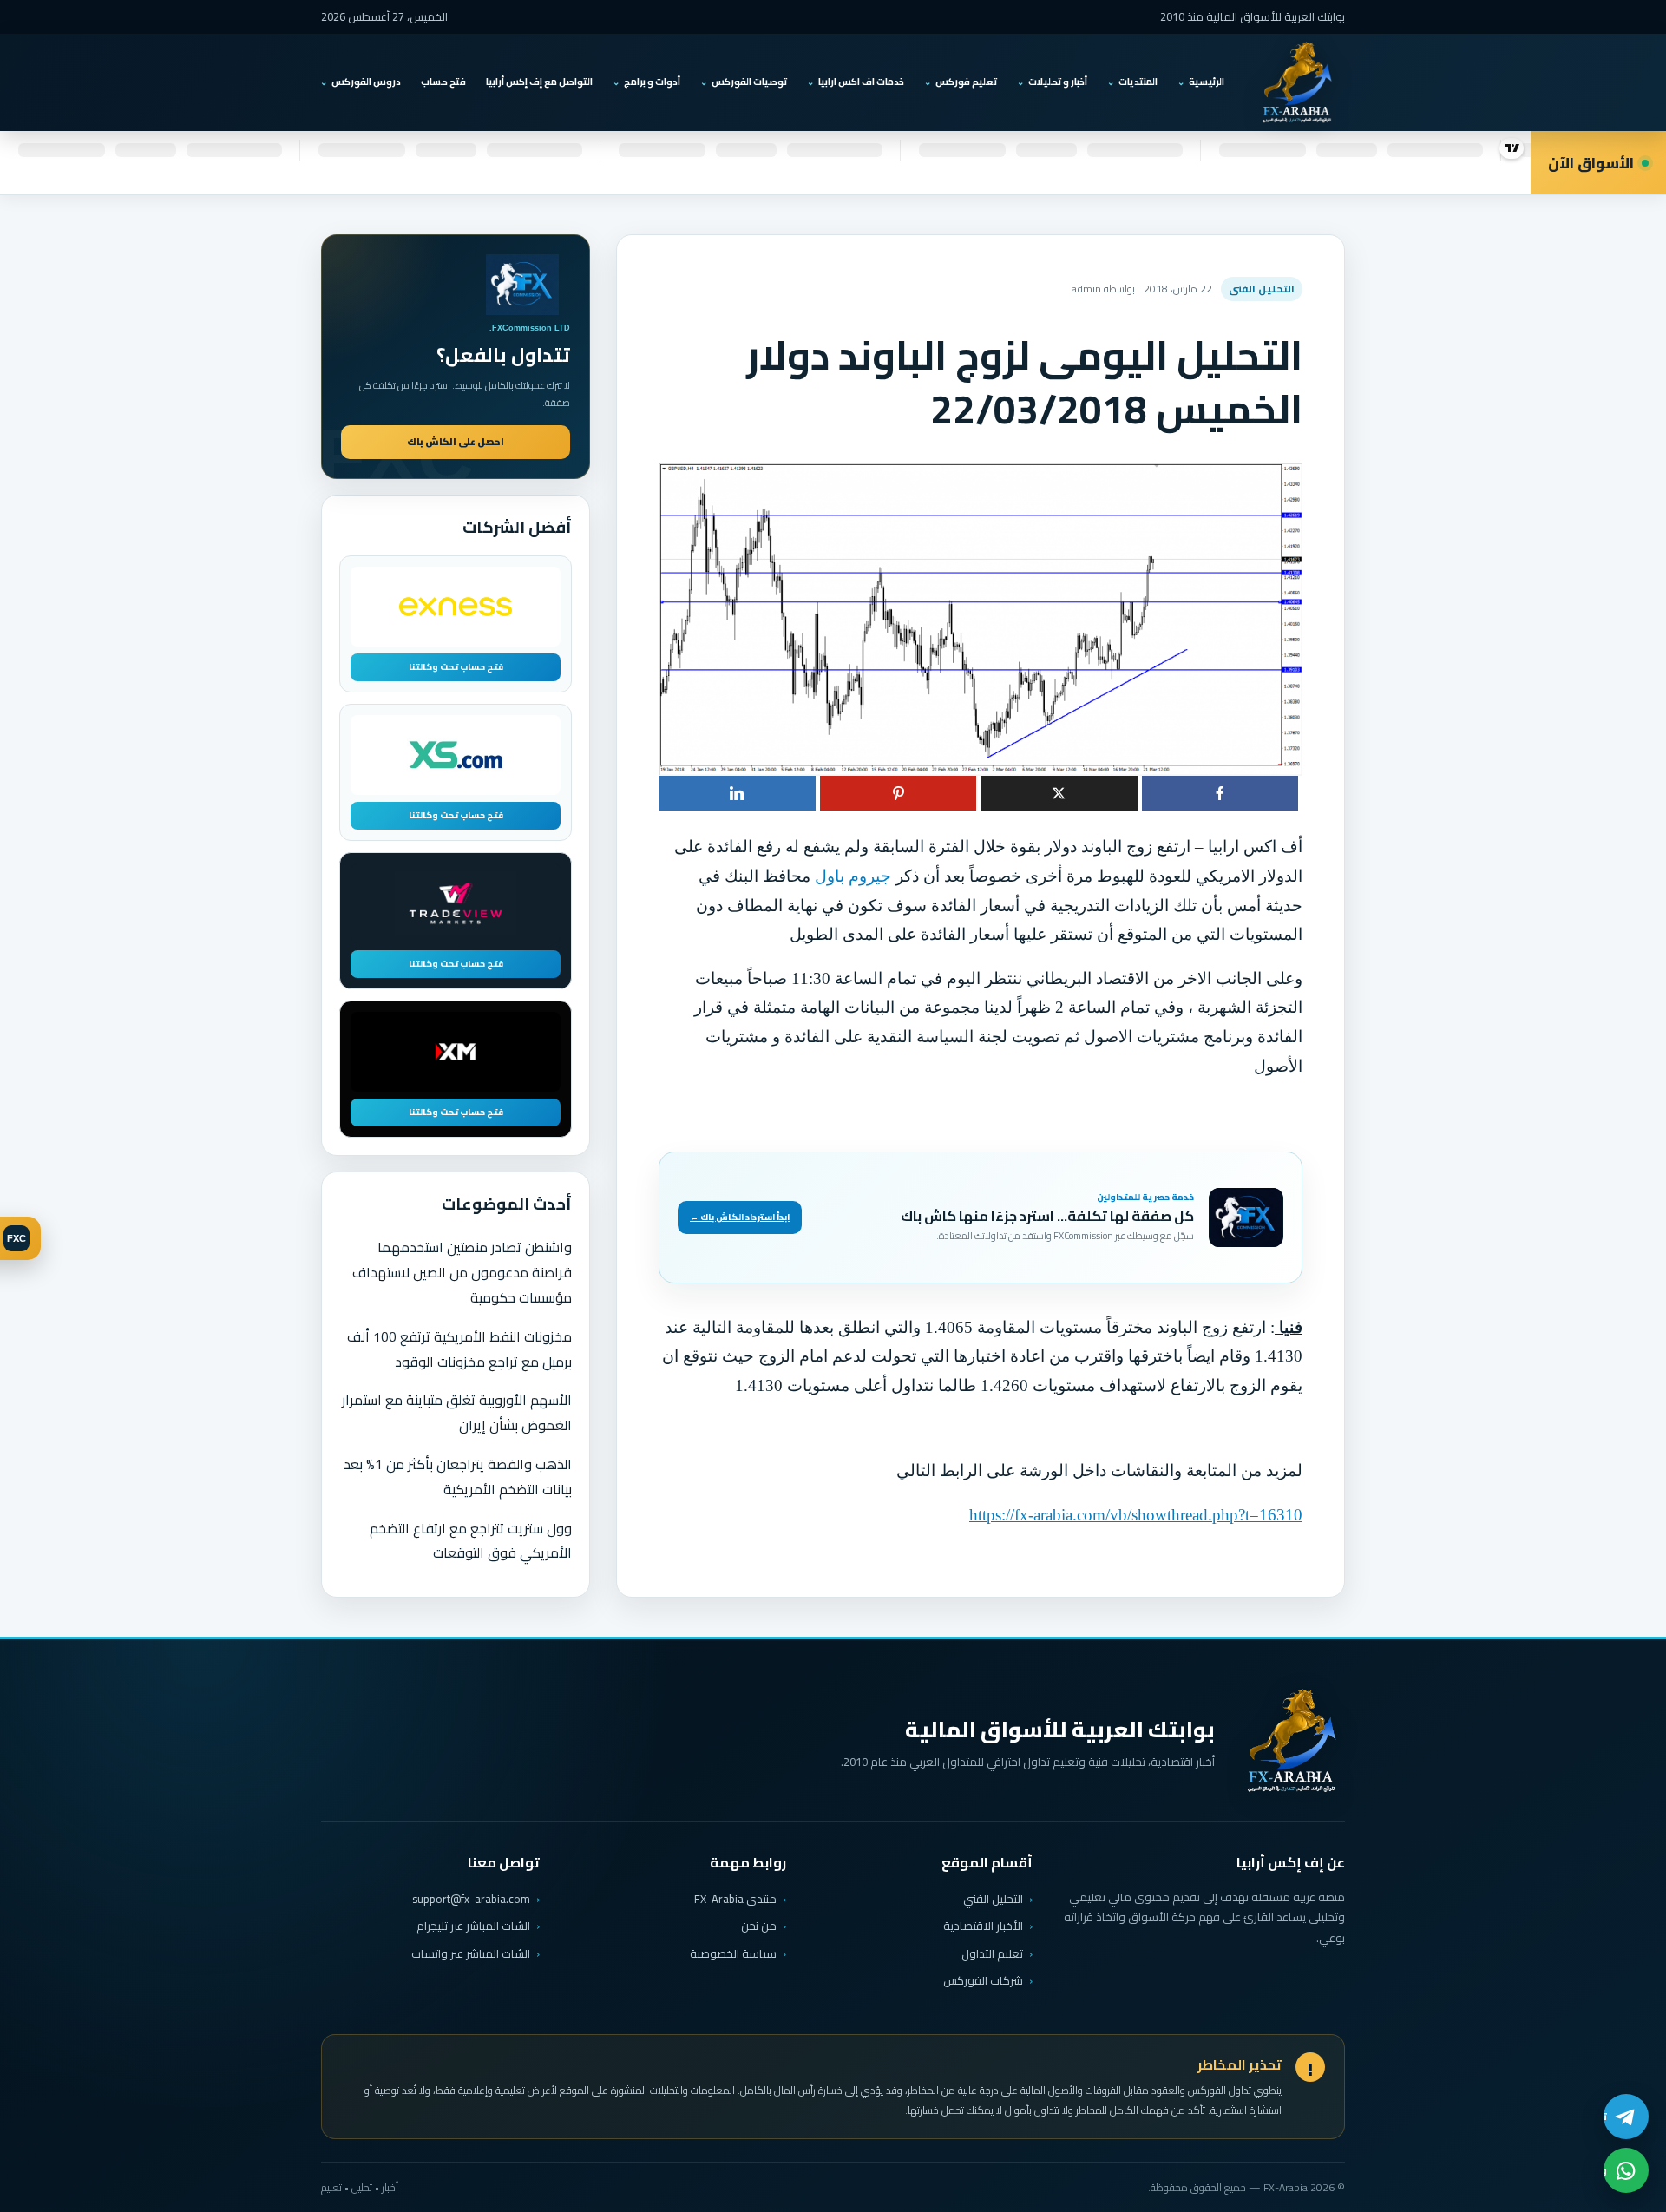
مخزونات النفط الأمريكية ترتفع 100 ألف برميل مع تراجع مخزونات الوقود (459, 1349)
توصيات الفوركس (749, 82)
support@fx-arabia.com (471, 1899)
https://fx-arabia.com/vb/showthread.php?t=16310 (1136, 1515)
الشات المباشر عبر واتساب (471, 1954)
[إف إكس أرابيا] (1296, 82)
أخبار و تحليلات (1058, 82)
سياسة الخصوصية (733, 1953)
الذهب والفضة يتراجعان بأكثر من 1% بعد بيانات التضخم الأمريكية (458, 1477)
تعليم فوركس (966, 82)
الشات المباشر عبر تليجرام (473, 1926)
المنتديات (1138, 82)
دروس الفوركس (366, 82)
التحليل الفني (993, 1899)
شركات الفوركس (983, 1980)
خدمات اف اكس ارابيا (861, 82)
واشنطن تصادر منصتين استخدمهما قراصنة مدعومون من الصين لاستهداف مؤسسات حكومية (462, 1272)
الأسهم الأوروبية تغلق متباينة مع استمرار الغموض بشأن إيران (457, 1412)
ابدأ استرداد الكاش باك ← (740, 1217)
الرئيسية (1207, 82)
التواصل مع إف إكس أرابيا (539, 82)
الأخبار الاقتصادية (983, 1926)
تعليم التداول (992, 1953)
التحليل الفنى (1262, 289)
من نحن (759, 1926)
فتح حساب (443, 82)
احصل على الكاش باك (456, 442)
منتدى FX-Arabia (735, 1899)
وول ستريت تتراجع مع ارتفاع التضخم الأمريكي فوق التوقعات (471, 1541)
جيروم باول (853, 876)
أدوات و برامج (652, 82)
